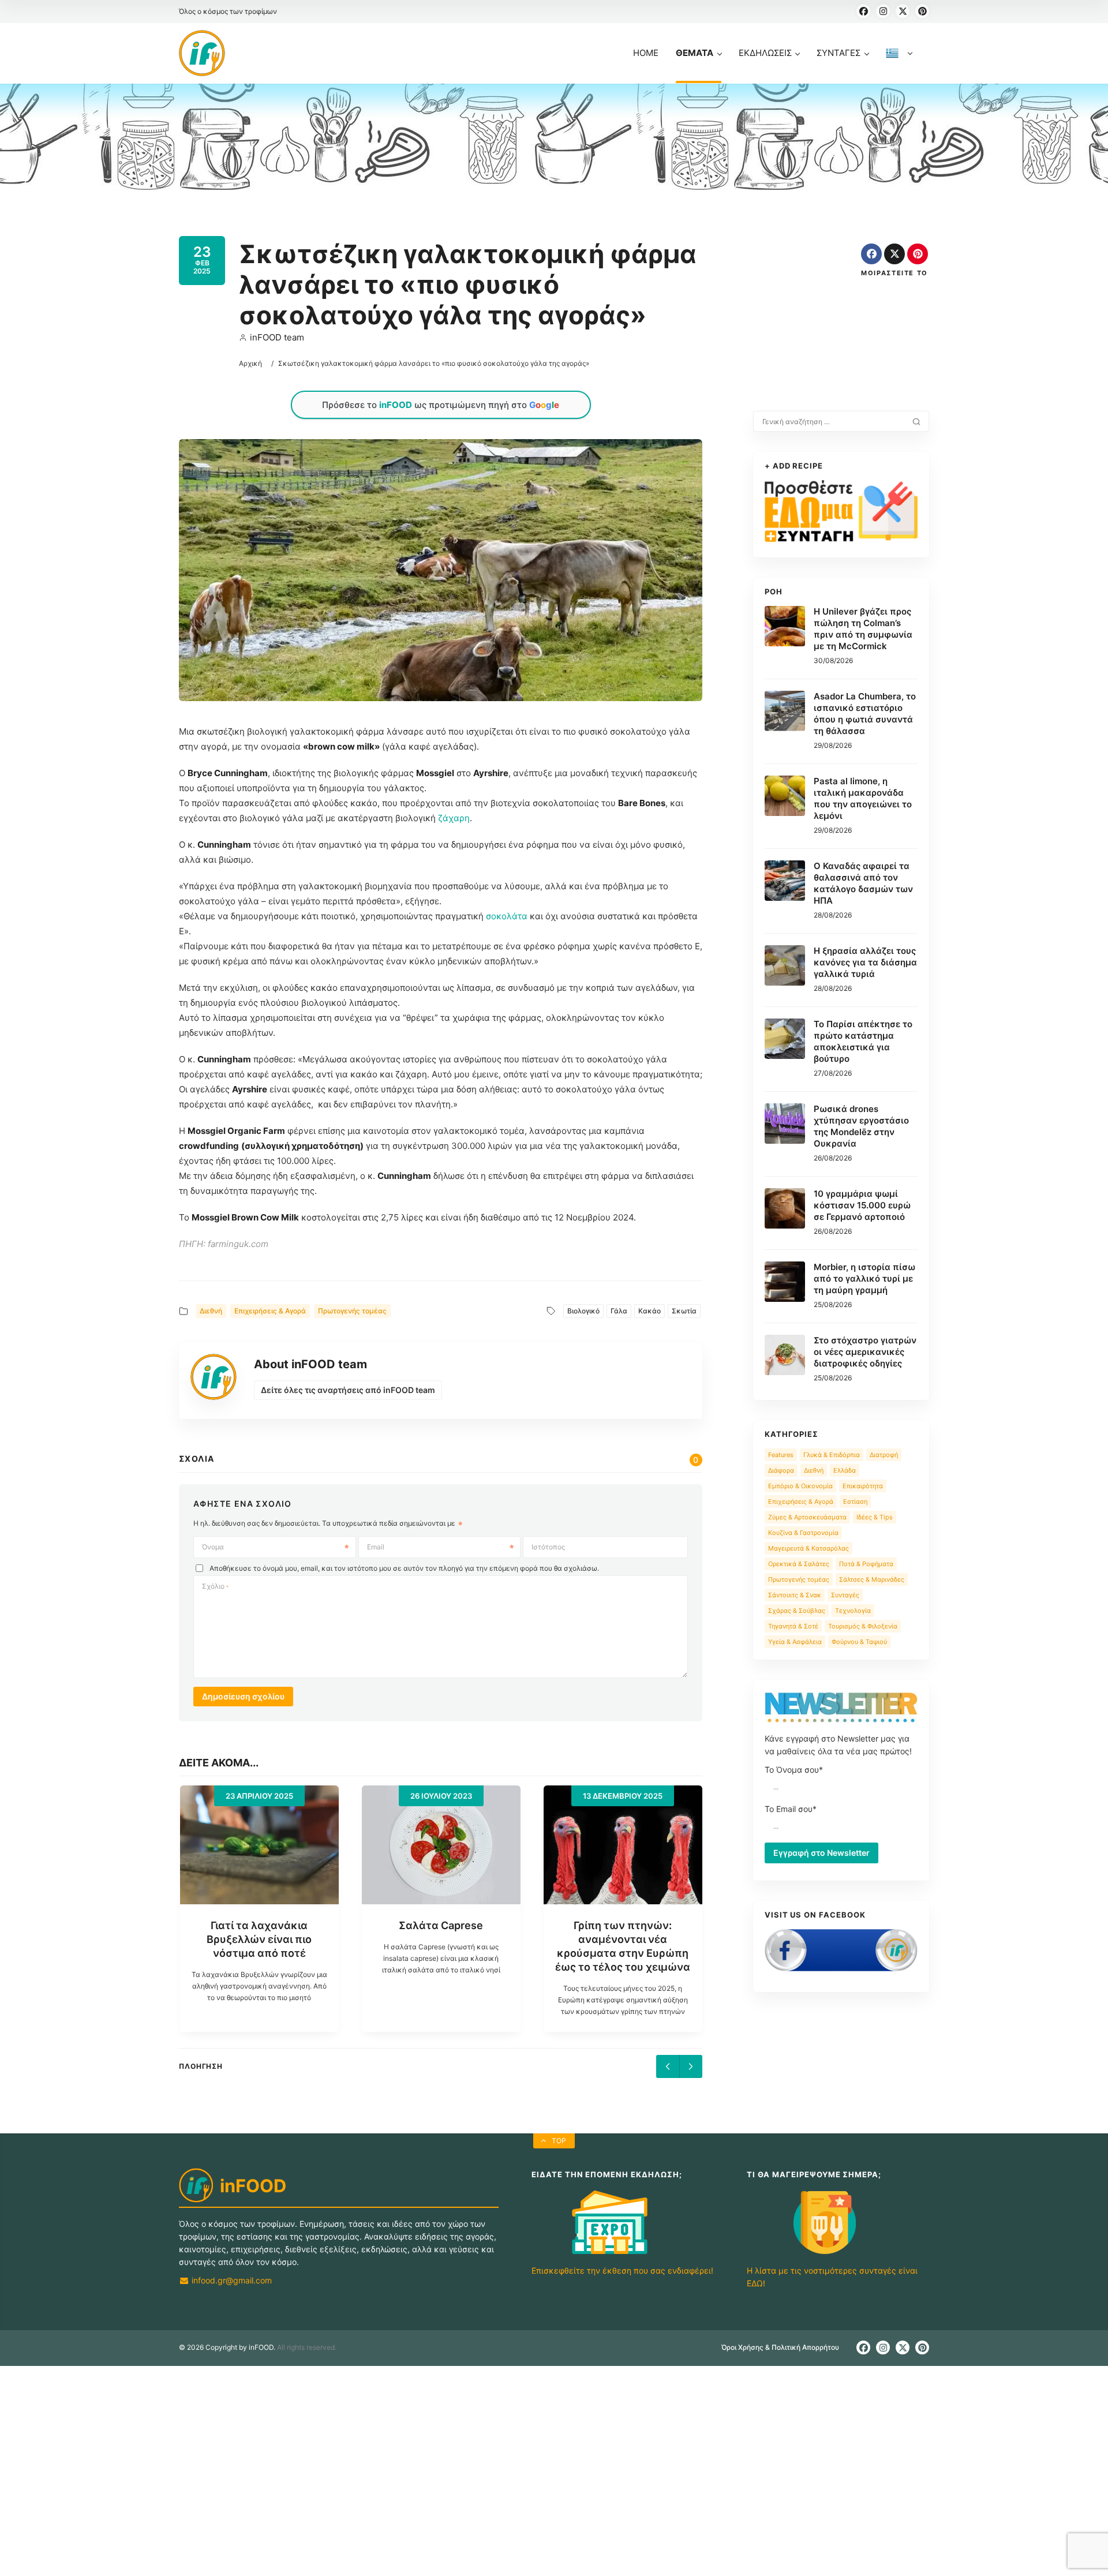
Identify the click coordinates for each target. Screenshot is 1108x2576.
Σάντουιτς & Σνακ (795, 1595)
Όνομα (213, 1547)
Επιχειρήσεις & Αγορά (270, 1311)
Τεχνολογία (853, 1611)
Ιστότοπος (548, 1547)
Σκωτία (684, 1311)
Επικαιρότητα (863, 1486)
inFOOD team (277, 337)
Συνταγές (845, 1595)
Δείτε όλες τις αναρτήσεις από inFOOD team (348, 1390)
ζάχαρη (454, 818)
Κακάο (650, 1311)
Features (781, 1455)
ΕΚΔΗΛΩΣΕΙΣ (765, 53)
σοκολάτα (507, 916)
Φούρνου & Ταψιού (859, 1642)
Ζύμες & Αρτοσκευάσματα (807, 1517)
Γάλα (619, 1311)
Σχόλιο (215, 1586)
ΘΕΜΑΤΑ (695, 53)
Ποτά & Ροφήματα (866, 1564)
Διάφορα (781, 1470)
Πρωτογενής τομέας (352, 1311)
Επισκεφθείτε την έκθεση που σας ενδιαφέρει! (622, 2298)
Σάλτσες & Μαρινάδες (872, 1579)
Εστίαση (855, 1502)
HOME (646, 53)
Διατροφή (884, 1455)
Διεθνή (211, 1311)
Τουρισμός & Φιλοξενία (863, 1626)
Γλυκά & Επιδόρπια (832, 1455)
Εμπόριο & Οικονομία (800, 1486)
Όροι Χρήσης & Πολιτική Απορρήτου (780, 2375)
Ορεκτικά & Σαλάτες (799, 1564)
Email (376, 1547)
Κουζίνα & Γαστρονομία (803, 1533)
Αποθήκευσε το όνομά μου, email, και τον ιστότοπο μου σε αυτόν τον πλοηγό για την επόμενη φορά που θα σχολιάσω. (404, 1568)
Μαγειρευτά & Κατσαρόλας (808, 1548)
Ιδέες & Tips (875, 1517)
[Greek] (899, 65)
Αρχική (250, 363)
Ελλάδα (845, 1470)
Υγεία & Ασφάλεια (795, 1642)
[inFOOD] (202, 53)
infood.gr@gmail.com (231, 2308)
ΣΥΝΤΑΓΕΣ (839, 53)
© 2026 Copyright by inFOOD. (227, 2375)
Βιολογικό (583, 1311)
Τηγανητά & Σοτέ (793, 1626)
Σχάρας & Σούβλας (797, 1611)
